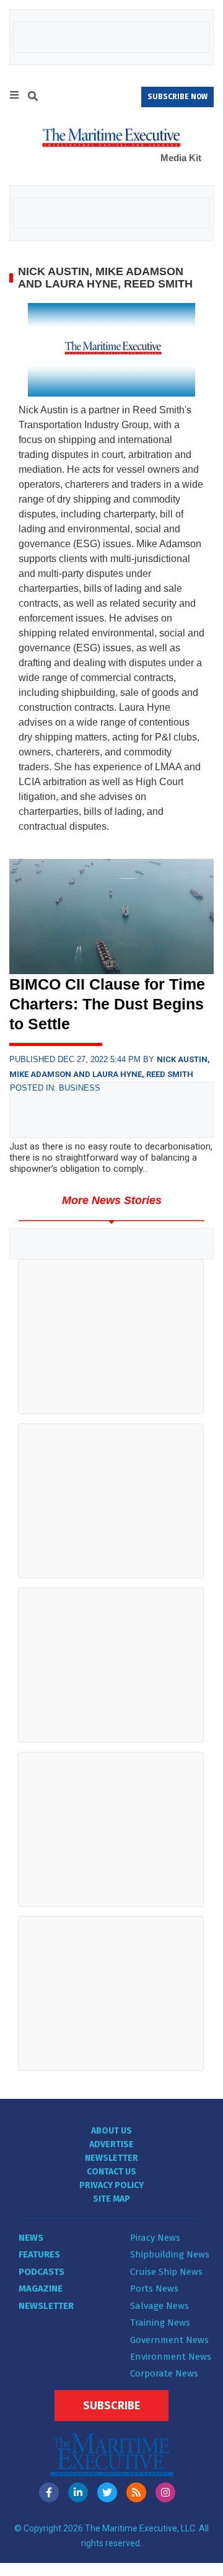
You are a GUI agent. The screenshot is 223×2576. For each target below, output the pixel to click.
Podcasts (42, 2272)
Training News (160, 2323)
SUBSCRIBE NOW (177, 97)
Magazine (41, 2288)
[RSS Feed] (136, 2492)
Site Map (111, 2199)
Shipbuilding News (170, 2254)
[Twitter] (107, 2492)
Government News (169, 2340)
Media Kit (181, 158)
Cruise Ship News (166, 2272)
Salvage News (160, 2306)
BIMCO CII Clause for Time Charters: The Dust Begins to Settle (107, 1004)
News (31, 2238)
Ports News (154, 2288)
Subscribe (111, 2406)
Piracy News (155, 2238)
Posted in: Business (55, 1088)
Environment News (171, 2357)
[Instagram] (165, 2492)
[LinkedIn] (78, 2492)
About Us (111, 2131)
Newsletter (111, 2158)
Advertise (111, 2144)
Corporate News (164, 2373)
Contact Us (111, 2172)
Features (39, 2254)
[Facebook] (49, 2492)
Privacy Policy (111, 2185)
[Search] (33, 98)
